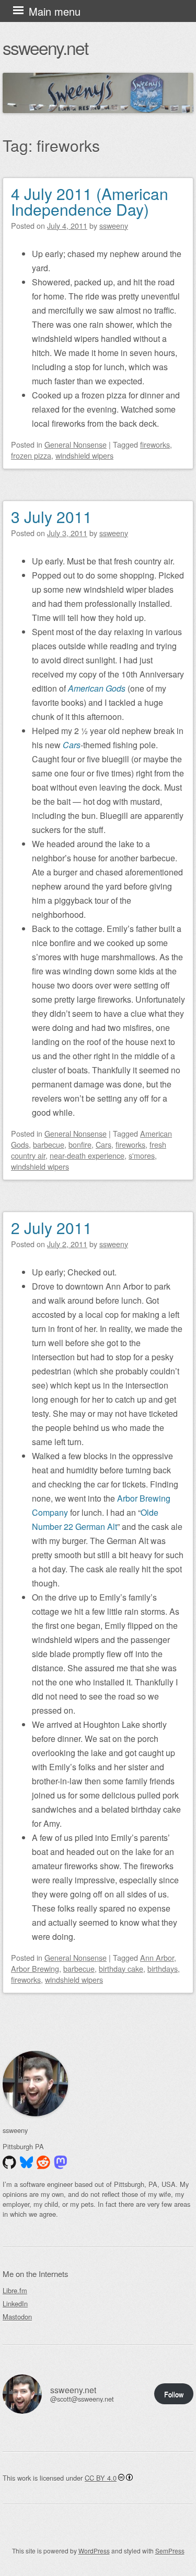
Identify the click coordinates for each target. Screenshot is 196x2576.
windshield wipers (84, 455)
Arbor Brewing (35, 1968)
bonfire (80, 1144)
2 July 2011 (51, 1228)
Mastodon (17, 2317)
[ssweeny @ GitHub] (9, 2162)
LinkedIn (15, 2303)
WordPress (94, 2551)
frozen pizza (31, 455)
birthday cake (121, 1968)
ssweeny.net (45, 47)
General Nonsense (76, 444)
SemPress (170, 2551)
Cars (103, 1144)
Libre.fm (15, 2290)
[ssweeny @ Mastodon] (61, 2162)
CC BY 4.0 (101, 2478)
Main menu (55, 11)
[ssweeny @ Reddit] (43, 2162)
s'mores (142, 1155)
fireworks (155, 444)
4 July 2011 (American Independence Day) (90, 201)
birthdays (163, 1968)
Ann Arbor (157, 1957)
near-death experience (87, 1155)
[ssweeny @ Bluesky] (27, 2162)
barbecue (49, 1144)
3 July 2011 (51, 517)
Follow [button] (174, 2394)
